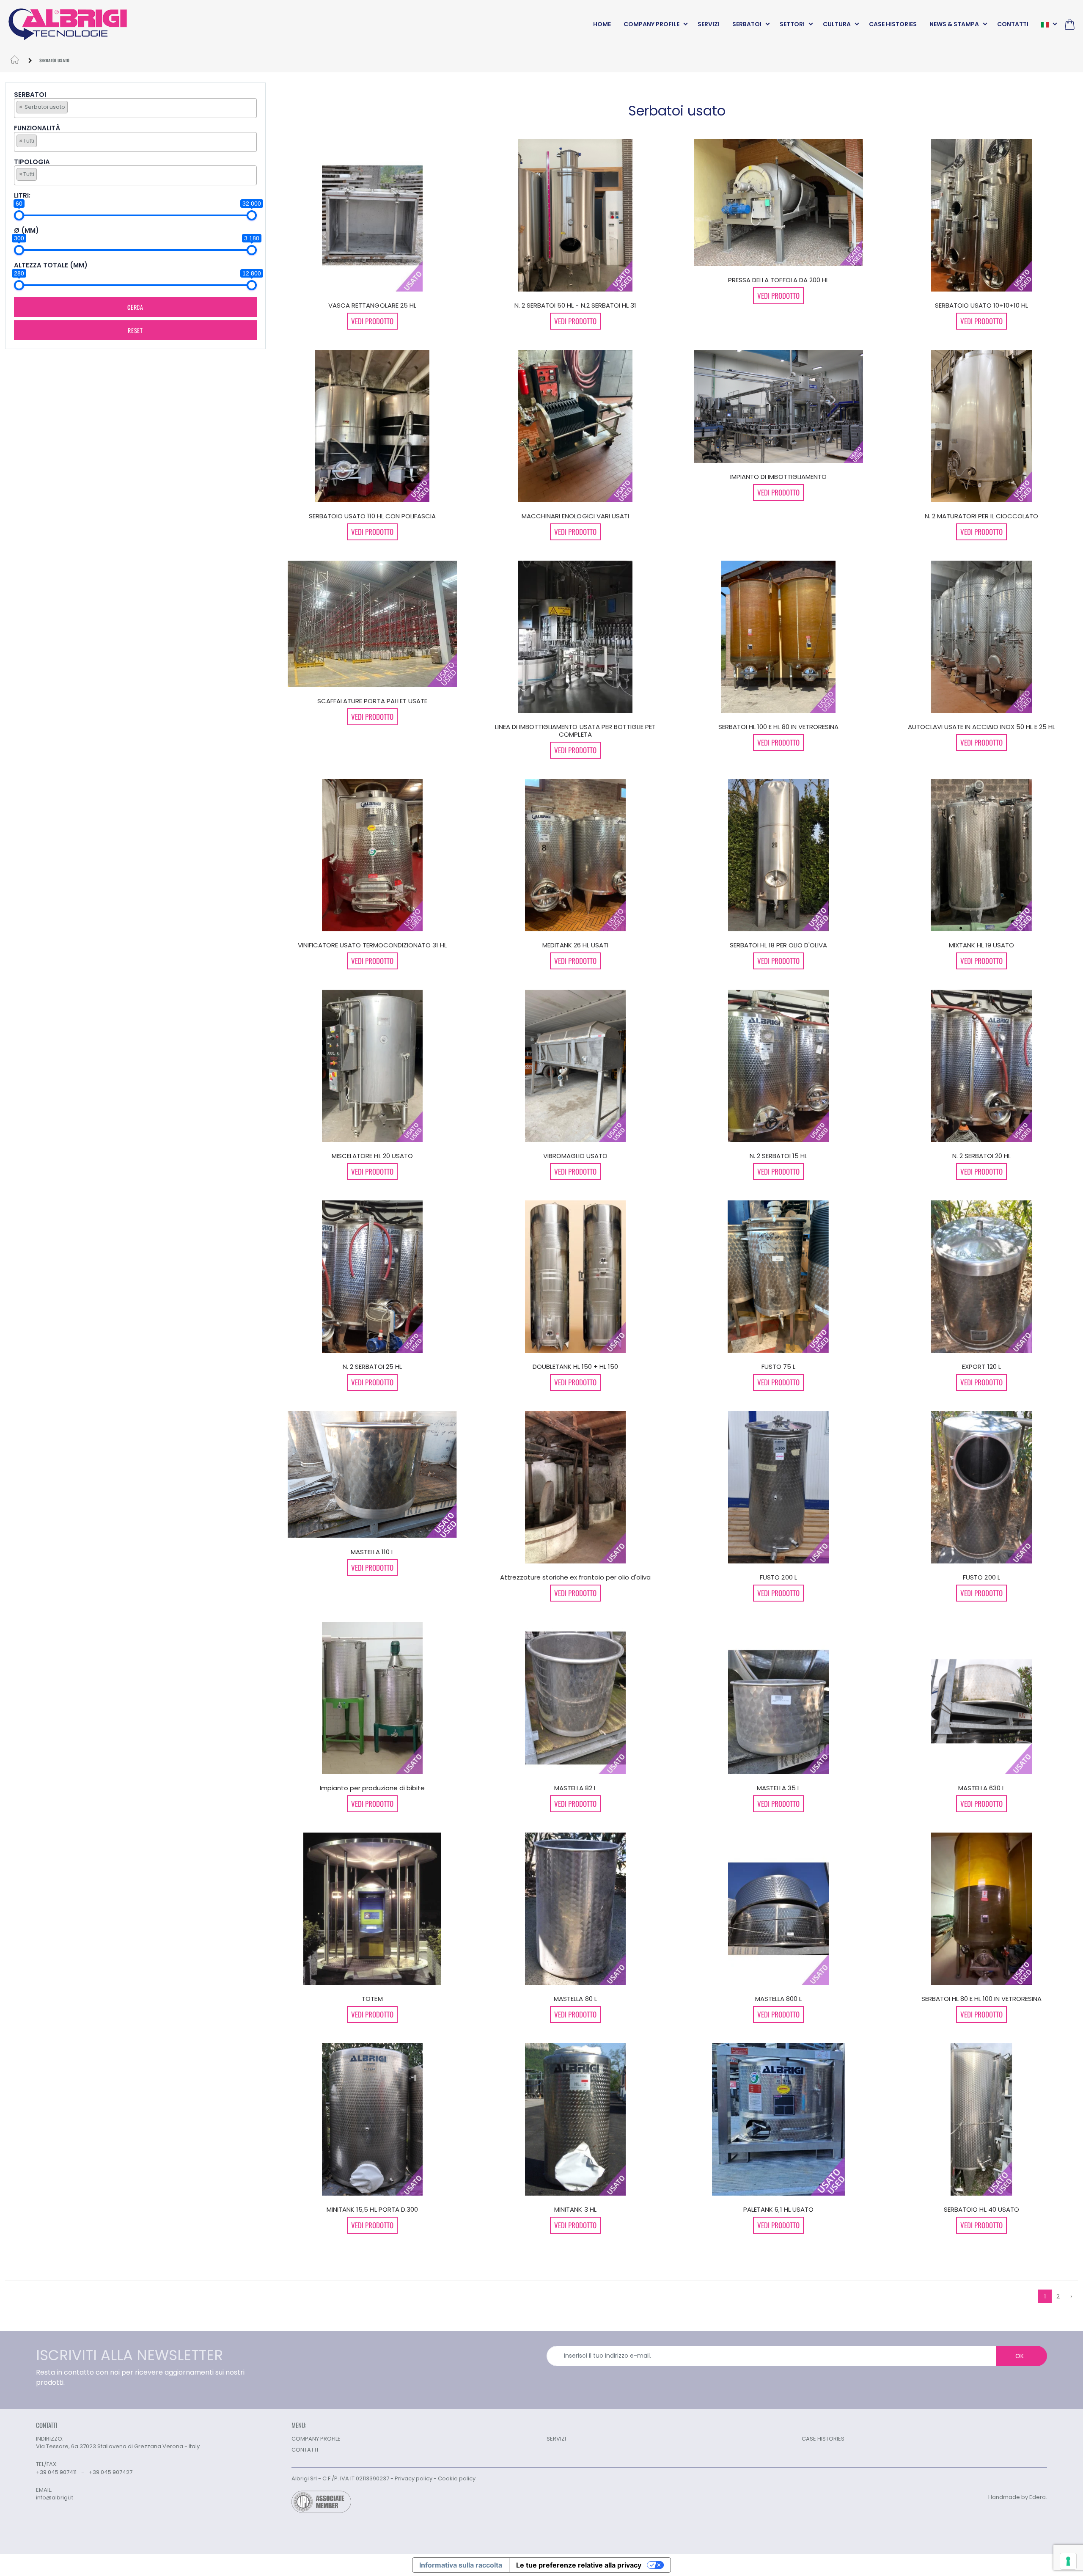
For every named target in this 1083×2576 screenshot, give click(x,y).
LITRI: (22, 196)
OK (1020, 2356)
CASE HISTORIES (893, 24)
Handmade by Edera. (1018, 2497)
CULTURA (837, 24)
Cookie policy (457, 2478)
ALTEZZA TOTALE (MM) (51, 266)
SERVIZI (709, 24)
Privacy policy (414, 2478)
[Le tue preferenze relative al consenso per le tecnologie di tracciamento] (1068, 2561)
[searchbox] (72, 107)
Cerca (135, 307)
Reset (135, 330)
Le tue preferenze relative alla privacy (579, 2565)
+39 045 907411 (56, 2472)
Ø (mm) (26, 231)
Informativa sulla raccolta (461, 2565)
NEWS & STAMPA (954, 24)
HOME (602, 24)
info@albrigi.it (55, 2498)
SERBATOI (747, 24)
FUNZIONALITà (37, 128)
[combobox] (135, 108)
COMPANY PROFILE (651, 24)
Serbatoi (30, 95)
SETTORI (792, 24)
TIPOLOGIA (32, 162)
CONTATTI (1013, 24)
